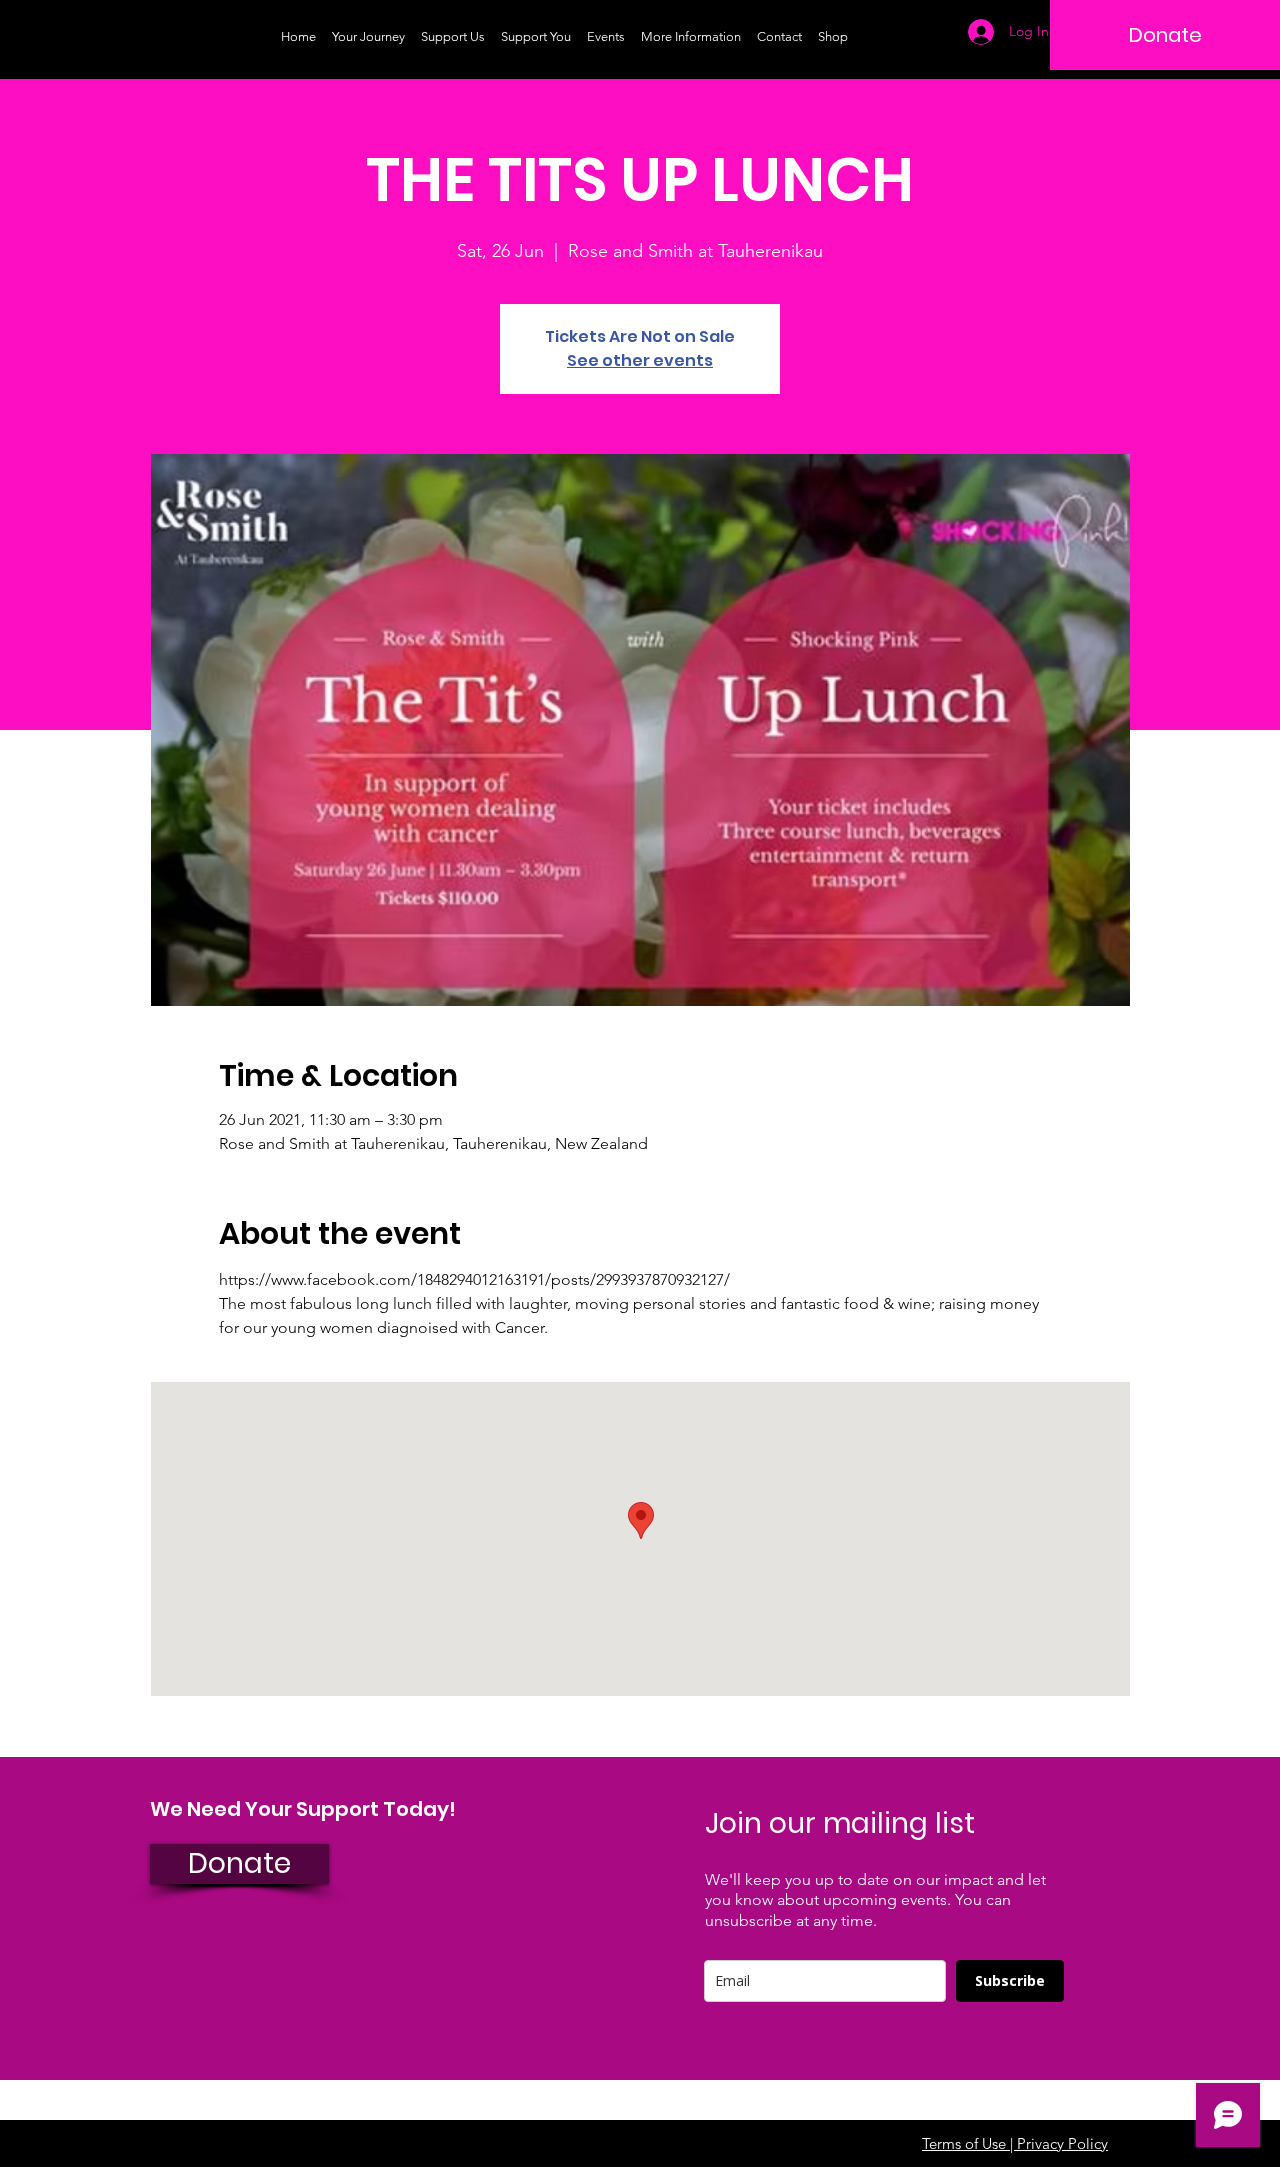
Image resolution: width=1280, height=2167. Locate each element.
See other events (640, 360)
